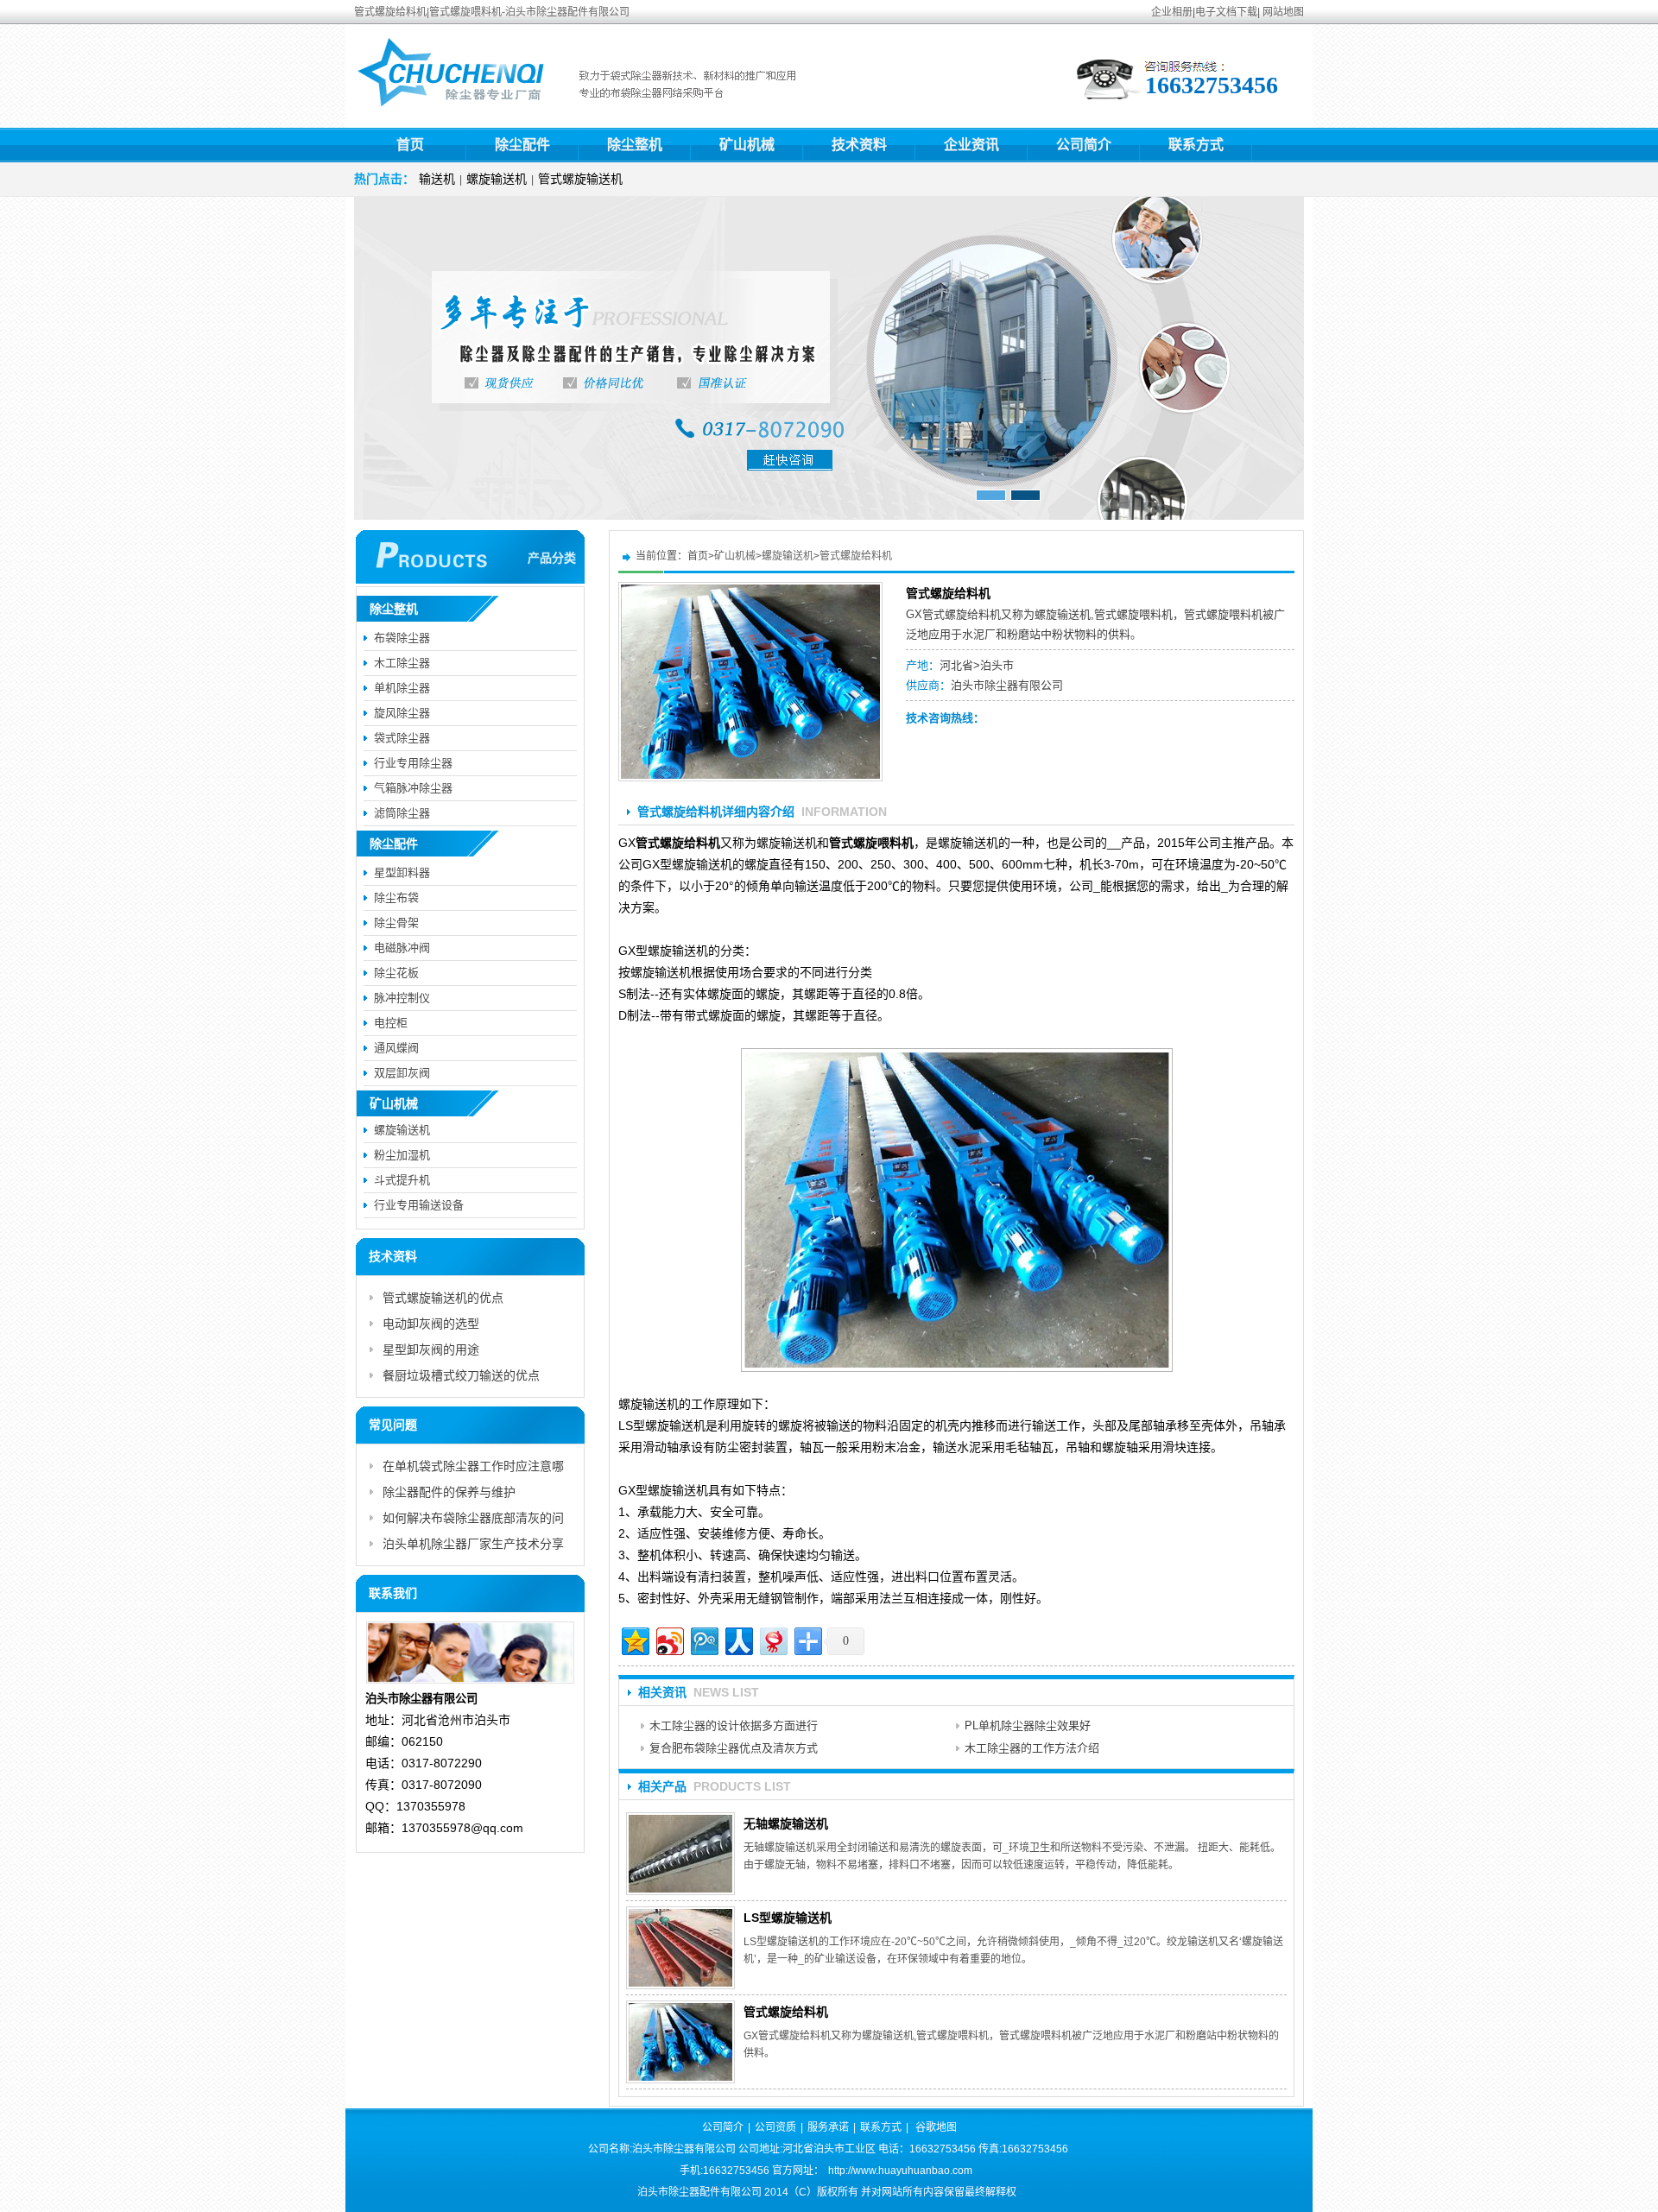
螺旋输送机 (497, 179)
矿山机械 (747, 145)
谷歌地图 (936, 2127)
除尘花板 (396, 973)
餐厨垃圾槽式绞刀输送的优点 (461, 1375)
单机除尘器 (402, 688)
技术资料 (859, 145)
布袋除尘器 (402, 638)
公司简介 (1084, 145)
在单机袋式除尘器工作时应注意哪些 (473, 1469)
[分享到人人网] (738, 1639)
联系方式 (1196, 145)
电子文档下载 (1226, 12)
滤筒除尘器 (402, 813)
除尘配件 (522, 145)
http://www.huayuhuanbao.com (900, 2171)
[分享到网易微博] (772, 1639)
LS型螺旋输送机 (788, 1918)
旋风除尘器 (402, 713)
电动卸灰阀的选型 (431, 1324)
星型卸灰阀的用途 (431, 1349)
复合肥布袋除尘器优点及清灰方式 (734, 1748)
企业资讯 (971, 145)
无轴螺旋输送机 (786, 1823)
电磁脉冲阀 (402, 948)
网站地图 (1283, 12)
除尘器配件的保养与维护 (449, 1492)
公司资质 (775, 2127)
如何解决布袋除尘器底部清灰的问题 (473, 1521)
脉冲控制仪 (402, 998)
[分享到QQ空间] (634, 1639)
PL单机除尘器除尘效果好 (1028, 1725)
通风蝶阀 (396, 1048)
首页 (410, 145)
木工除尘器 (402, 663)
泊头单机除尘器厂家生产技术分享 (473, 1544)
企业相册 (1172, 12)
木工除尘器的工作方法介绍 (1032, 1748)
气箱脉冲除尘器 (413, 788)
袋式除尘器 (402, 738)
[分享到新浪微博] (669, 1639)
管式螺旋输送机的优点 (443, 1298)
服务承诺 (828, 2127)
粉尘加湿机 (402, 1155)
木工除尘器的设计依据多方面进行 (734, 1725)
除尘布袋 (396, 897)
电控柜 (391, 1023)
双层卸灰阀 (402, 1073)
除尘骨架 (396, 923)
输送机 (437, 179)
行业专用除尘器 (413, 763)
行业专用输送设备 (419, 1205)
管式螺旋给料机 (856, 556)
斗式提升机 (402, 1180)
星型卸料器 (402, 872)
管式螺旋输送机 (580, 179)
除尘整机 (635, 145)
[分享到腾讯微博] (703, 1639)
